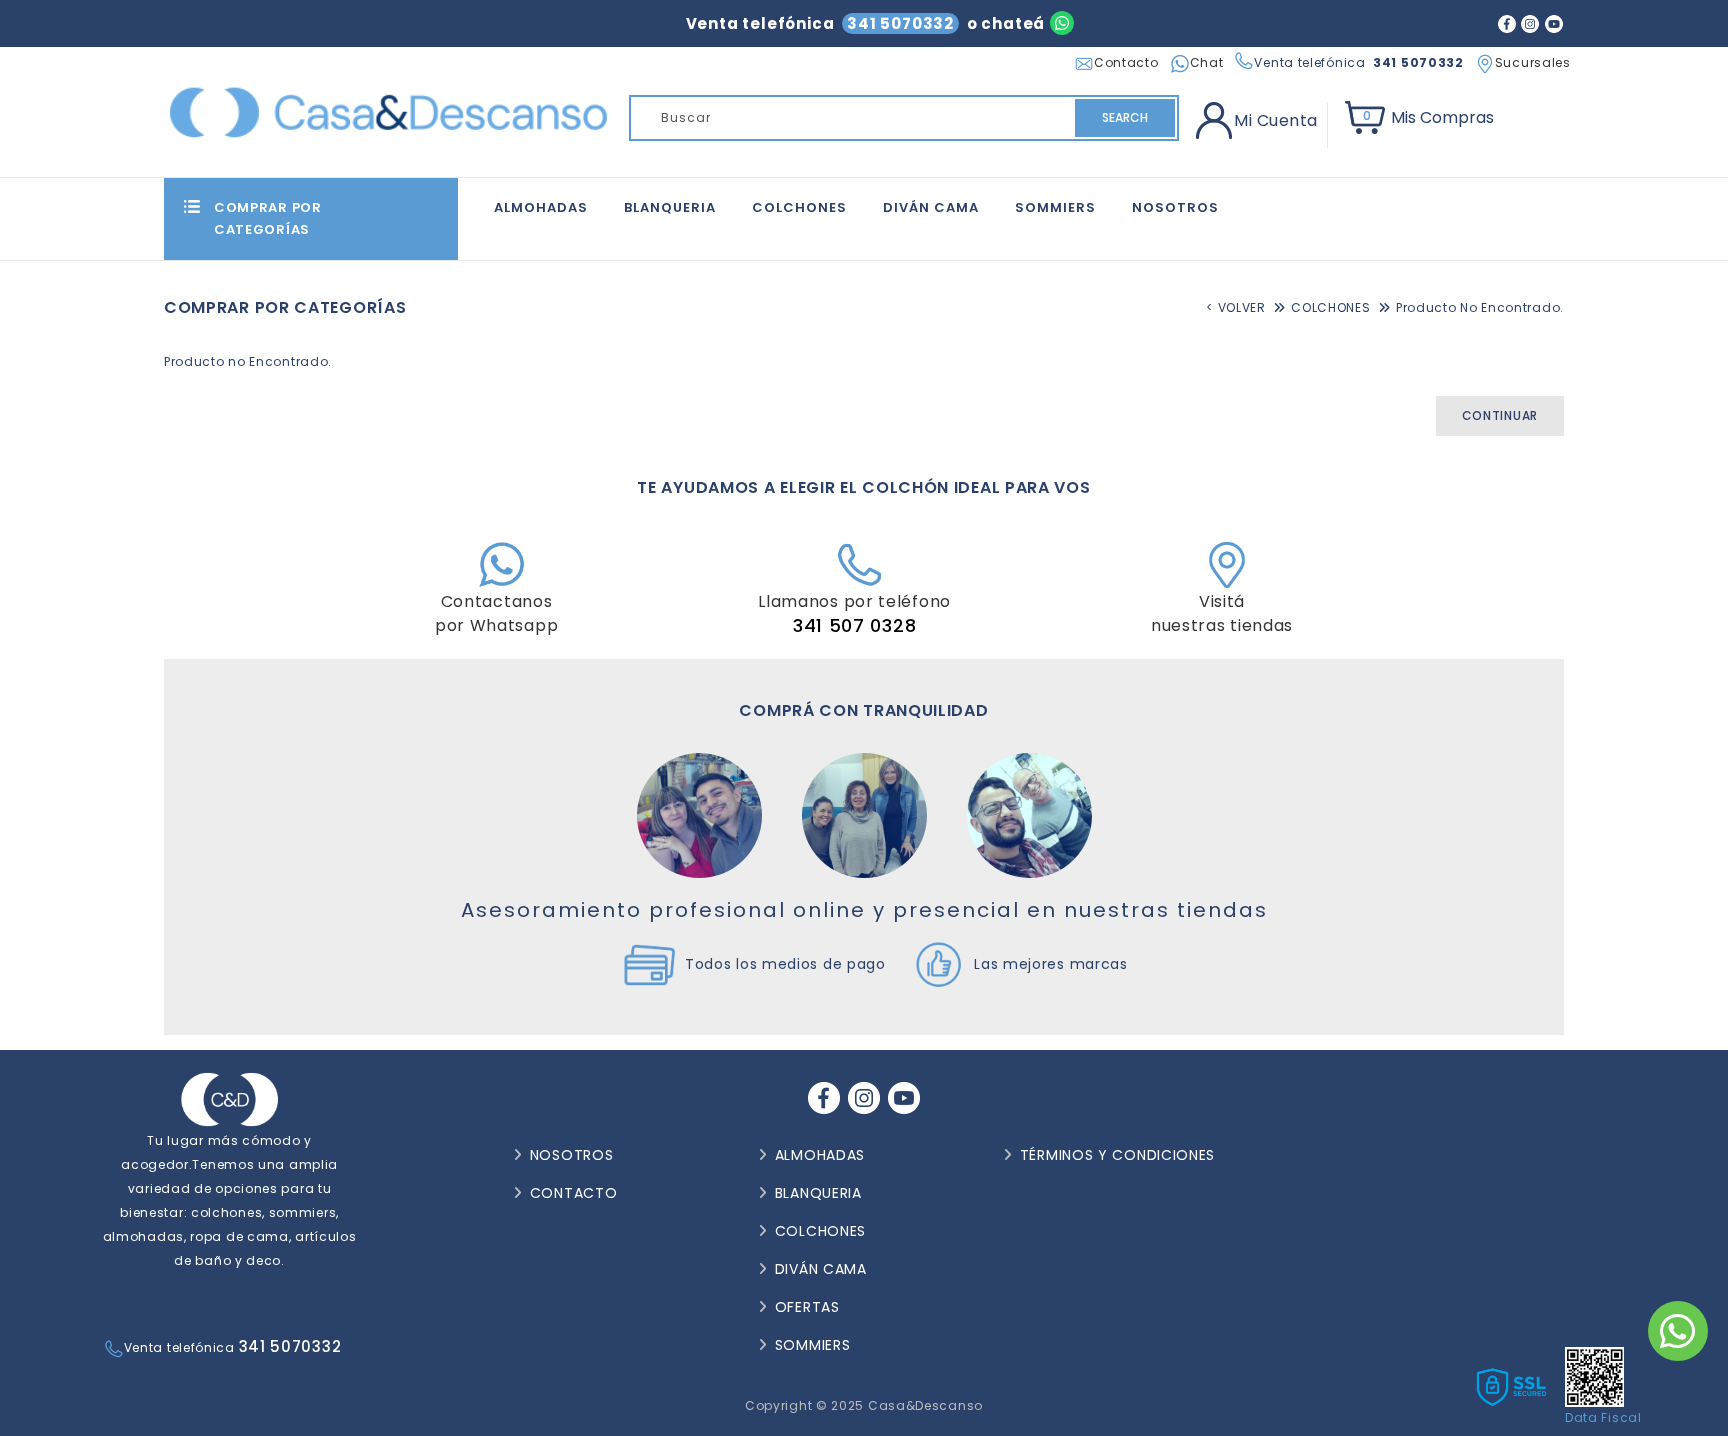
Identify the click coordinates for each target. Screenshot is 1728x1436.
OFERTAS (807, 1307)
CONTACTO (574, 1193)
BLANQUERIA (670, 207)
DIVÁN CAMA (931, 207)
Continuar (1500, 415)
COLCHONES (799, 207)
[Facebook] (1507, 23)
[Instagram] (1530, 23)
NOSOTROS (572, 1155)
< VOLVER (1236, 307)
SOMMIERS (1055, 207)
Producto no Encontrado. (1480, 307)
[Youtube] (1554, 23)
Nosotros (1175, 207)
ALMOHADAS (541, 207)
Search (1125, 117)
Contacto (1126, 62)
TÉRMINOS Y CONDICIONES (1117, 1155)
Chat (1207, 62)
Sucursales (1533, 62)
